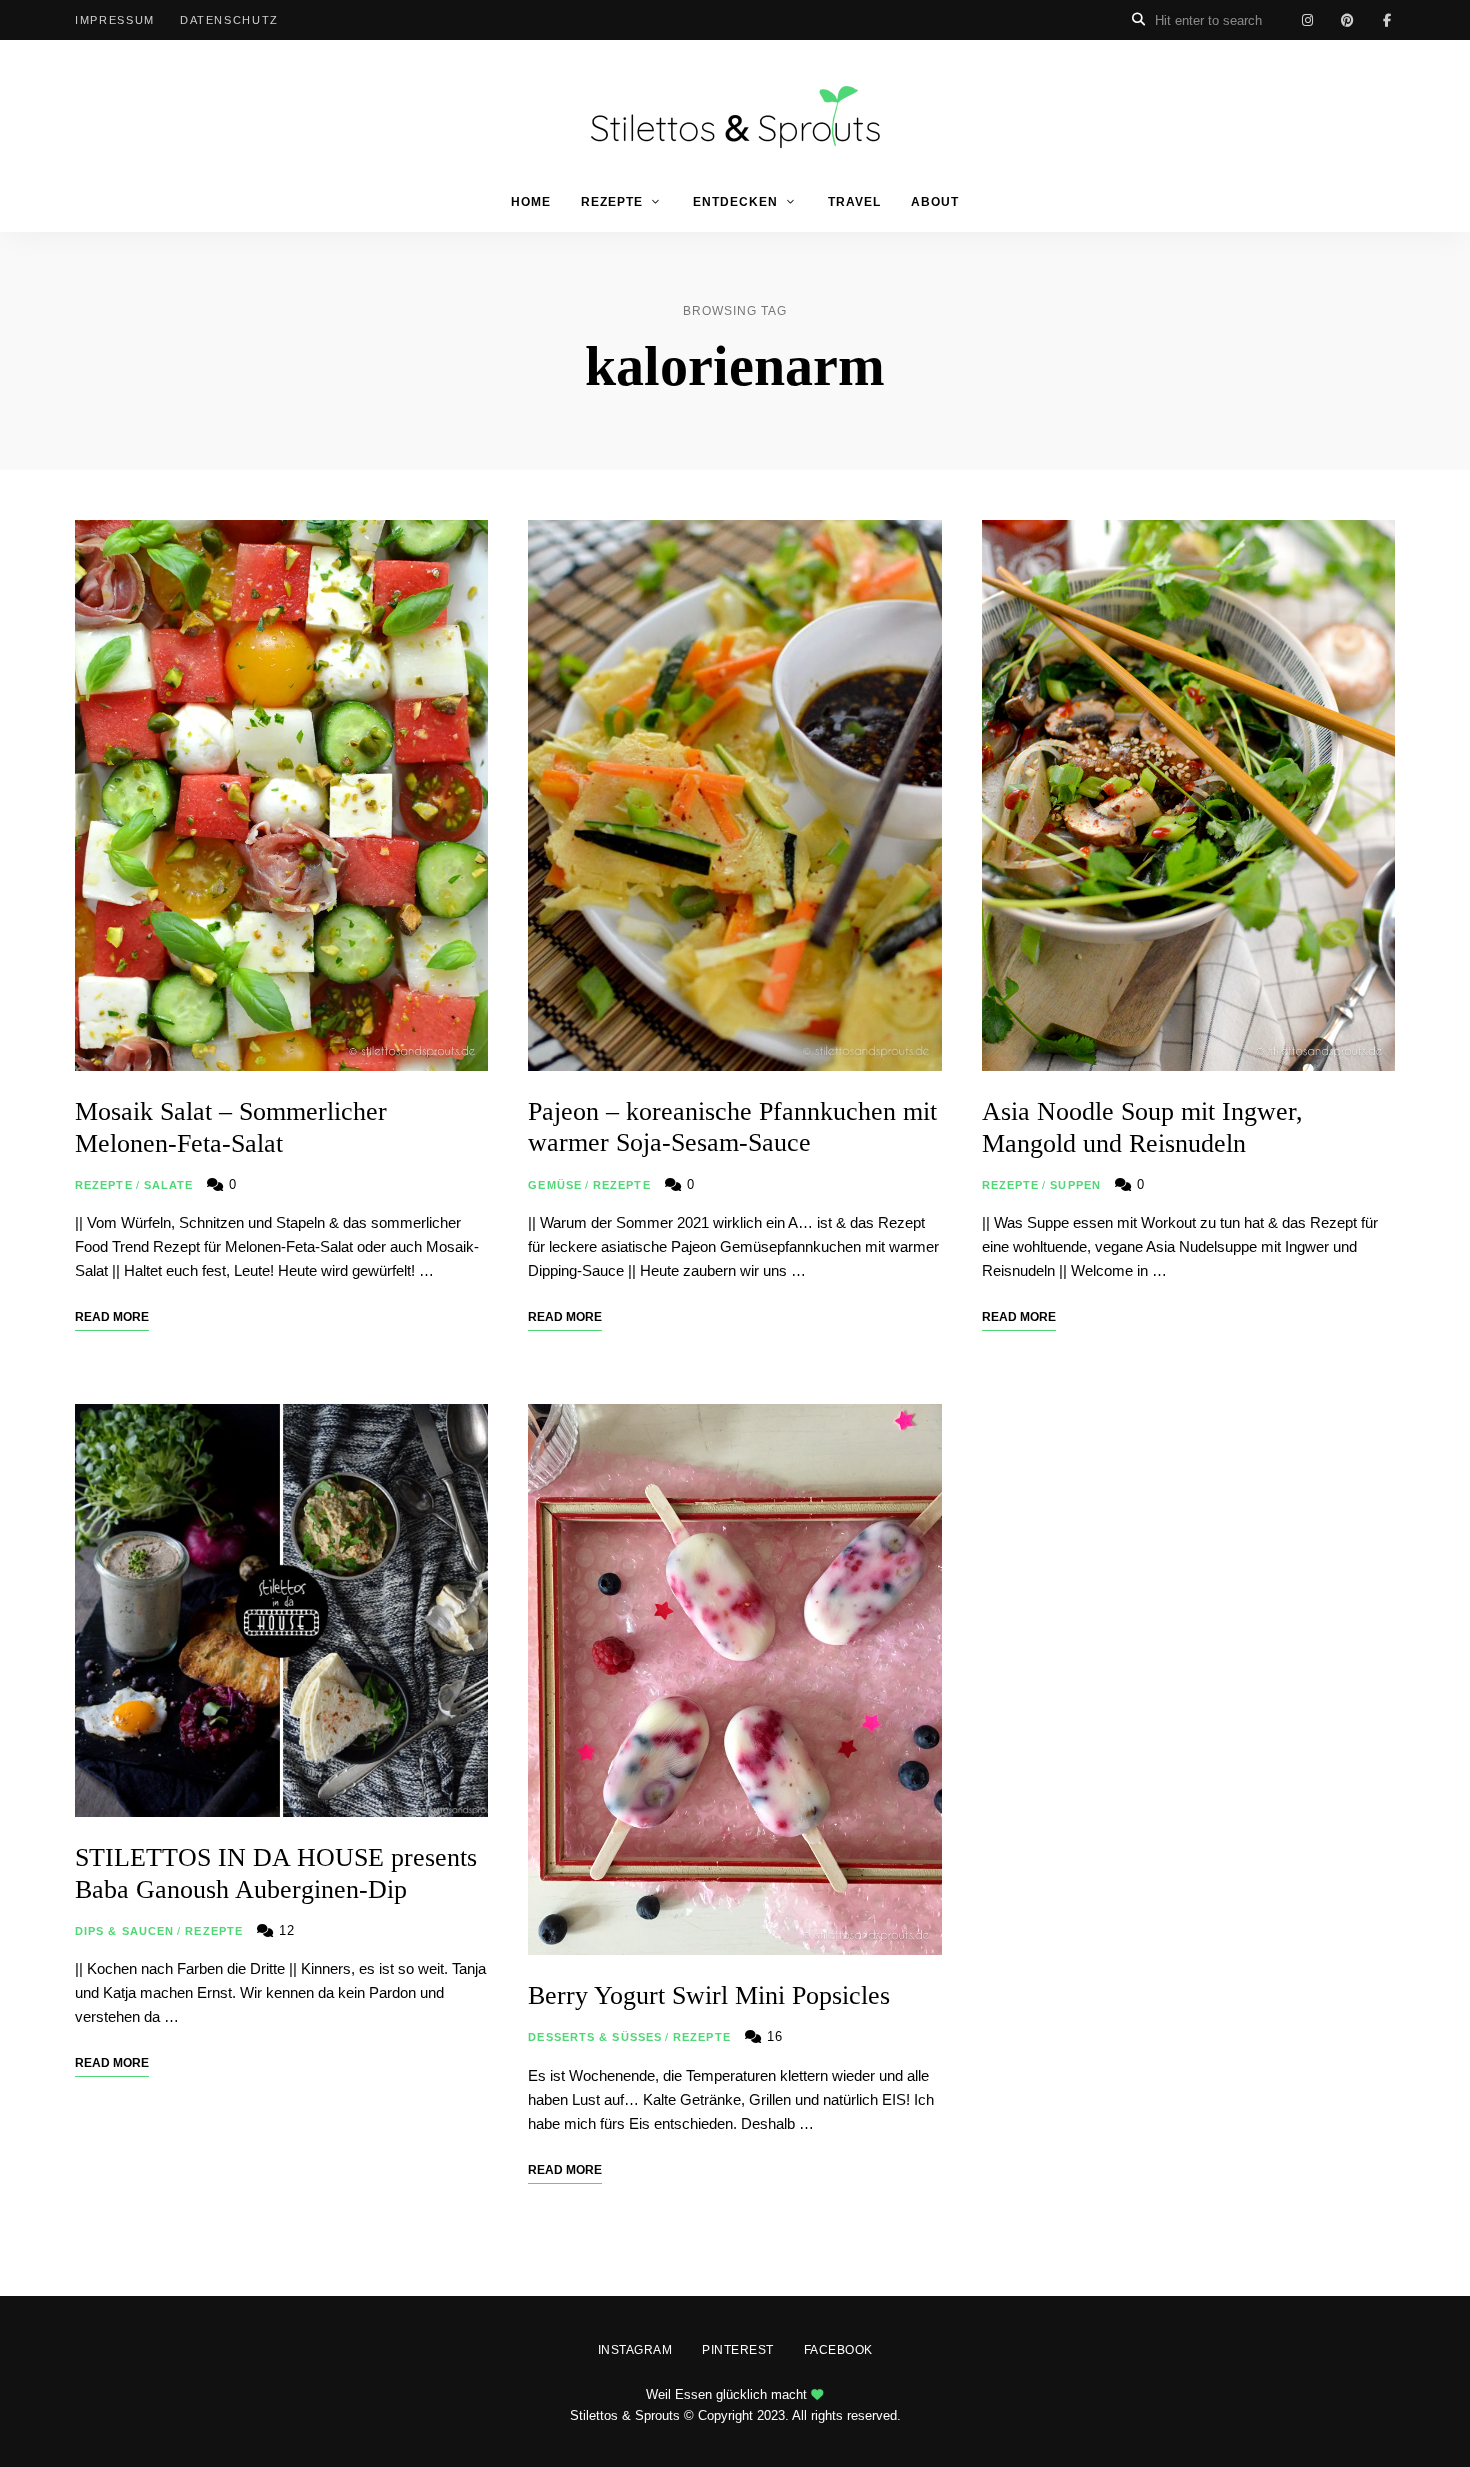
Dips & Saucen (124, 1931)
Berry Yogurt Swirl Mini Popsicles (709, 1995)
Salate (169, 1185)
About (935, 202)
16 (772, 2036)
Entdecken (735, 202)
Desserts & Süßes (595, 2037)
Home (531, 202)
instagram (1307, 20)
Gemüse (555, 1185)
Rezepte (612, 202)
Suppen (1075, 1185)
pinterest (1347, 20)
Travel (854, 202)
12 (284, 1930)
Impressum (115, 20)
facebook (1387, 20)
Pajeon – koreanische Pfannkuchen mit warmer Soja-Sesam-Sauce (732, 1127)
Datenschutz (229, 20)
